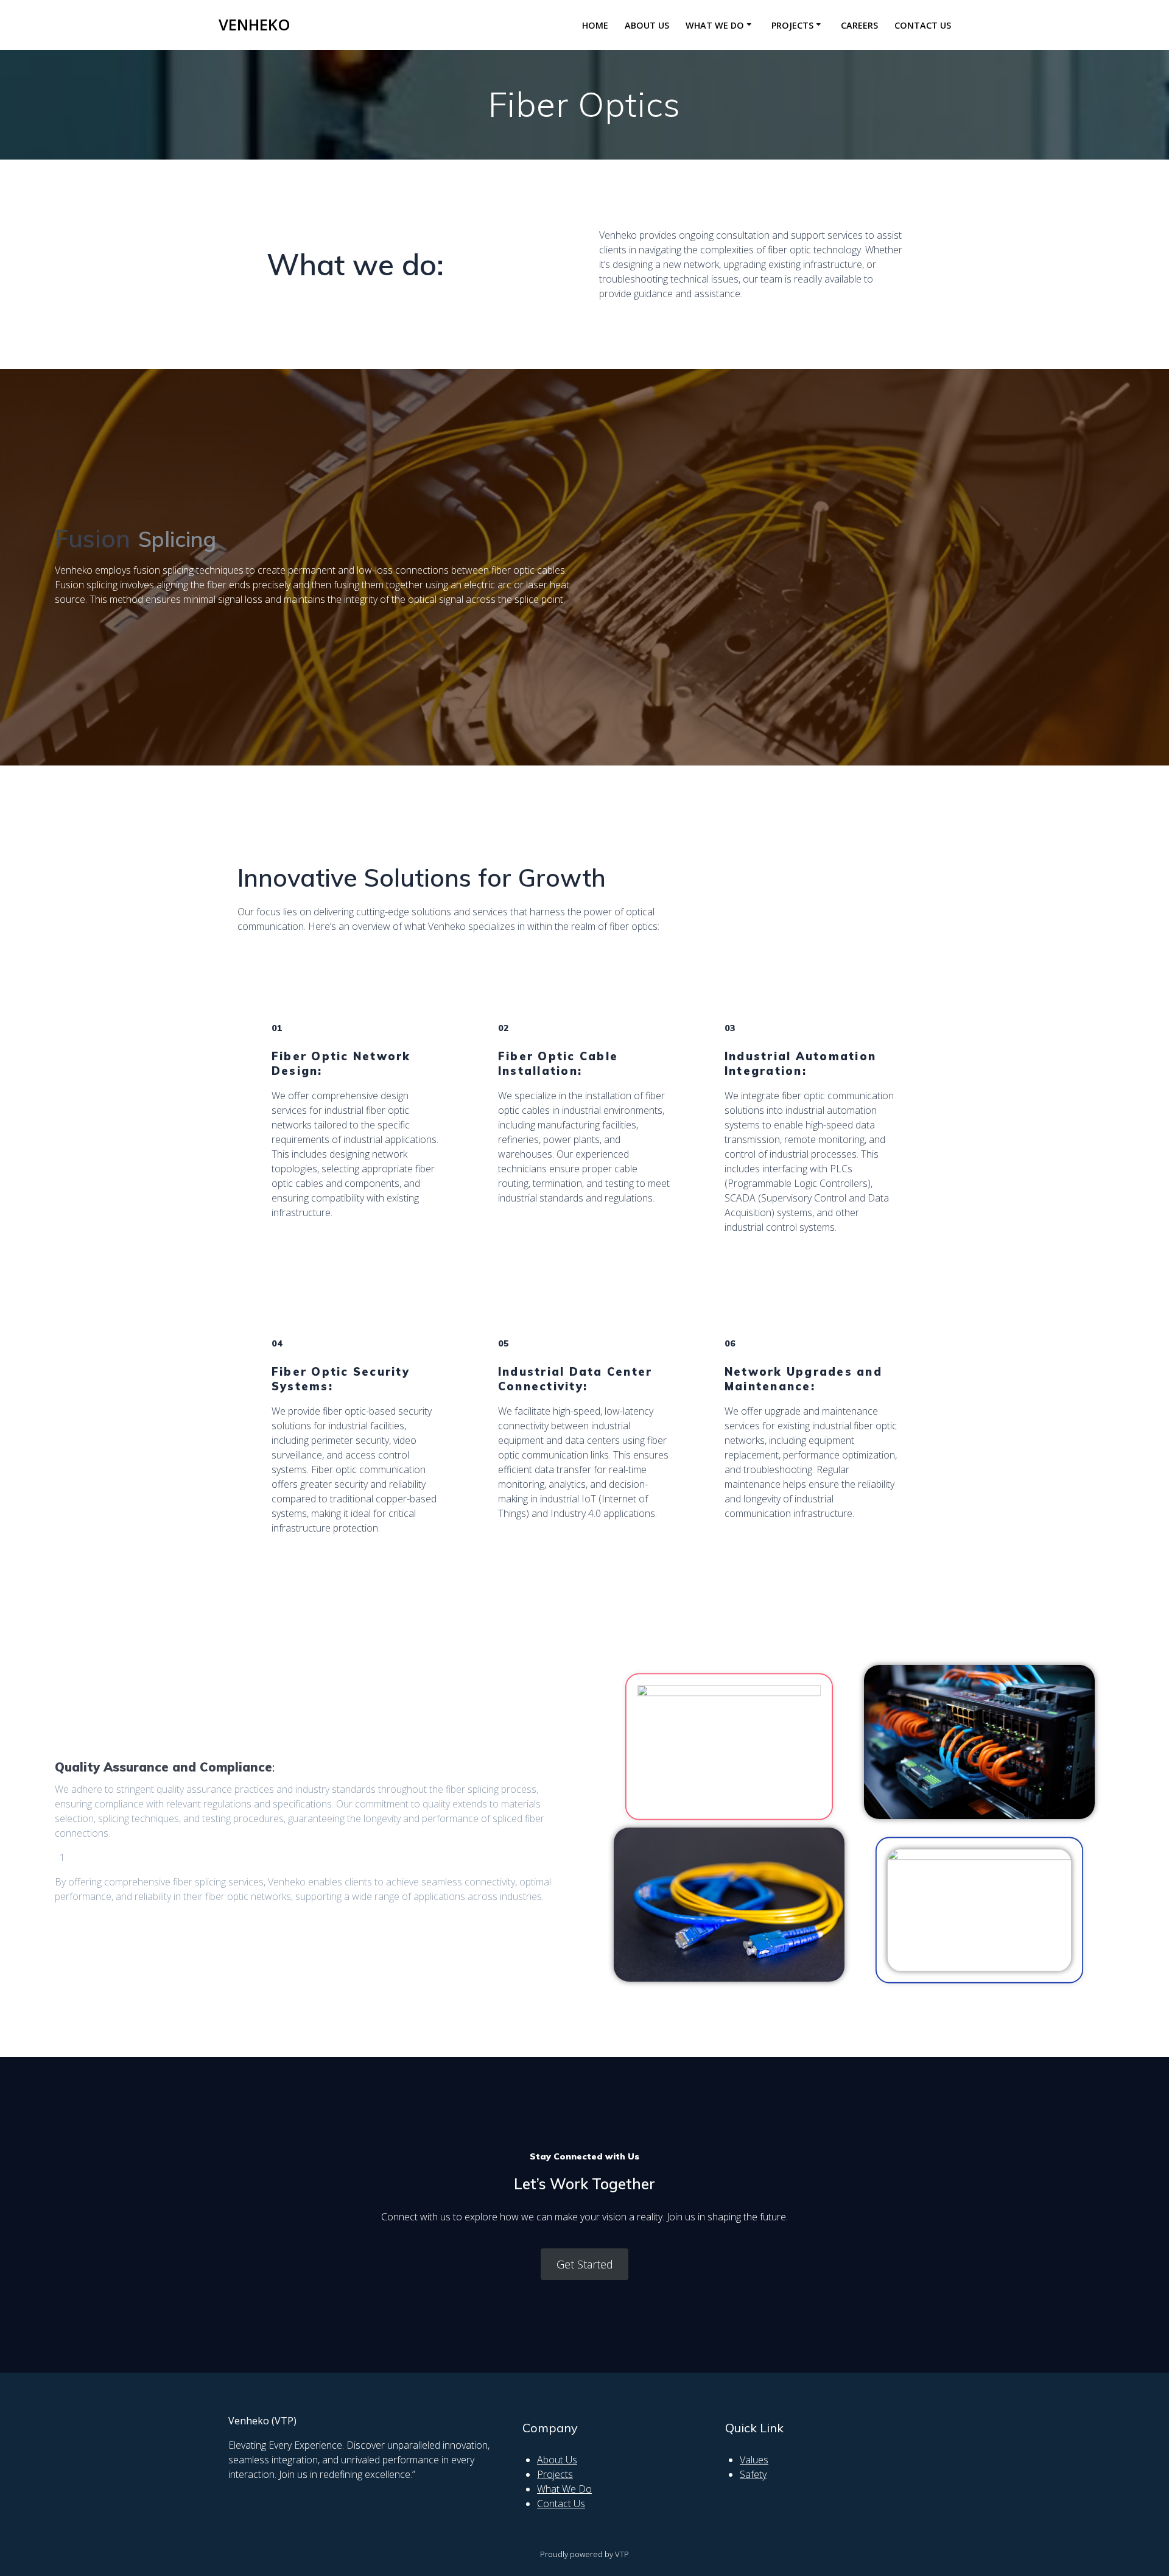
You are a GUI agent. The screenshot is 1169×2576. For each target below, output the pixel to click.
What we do (715, 25)
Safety (753, 2474)
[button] (585, 2264)
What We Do (564, 2489)
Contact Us (923, 25)
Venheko (255, 25)
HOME (595, 25)
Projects (792, 25)
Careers (859, 25)
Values (754, 2460)
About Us (647, 25)
